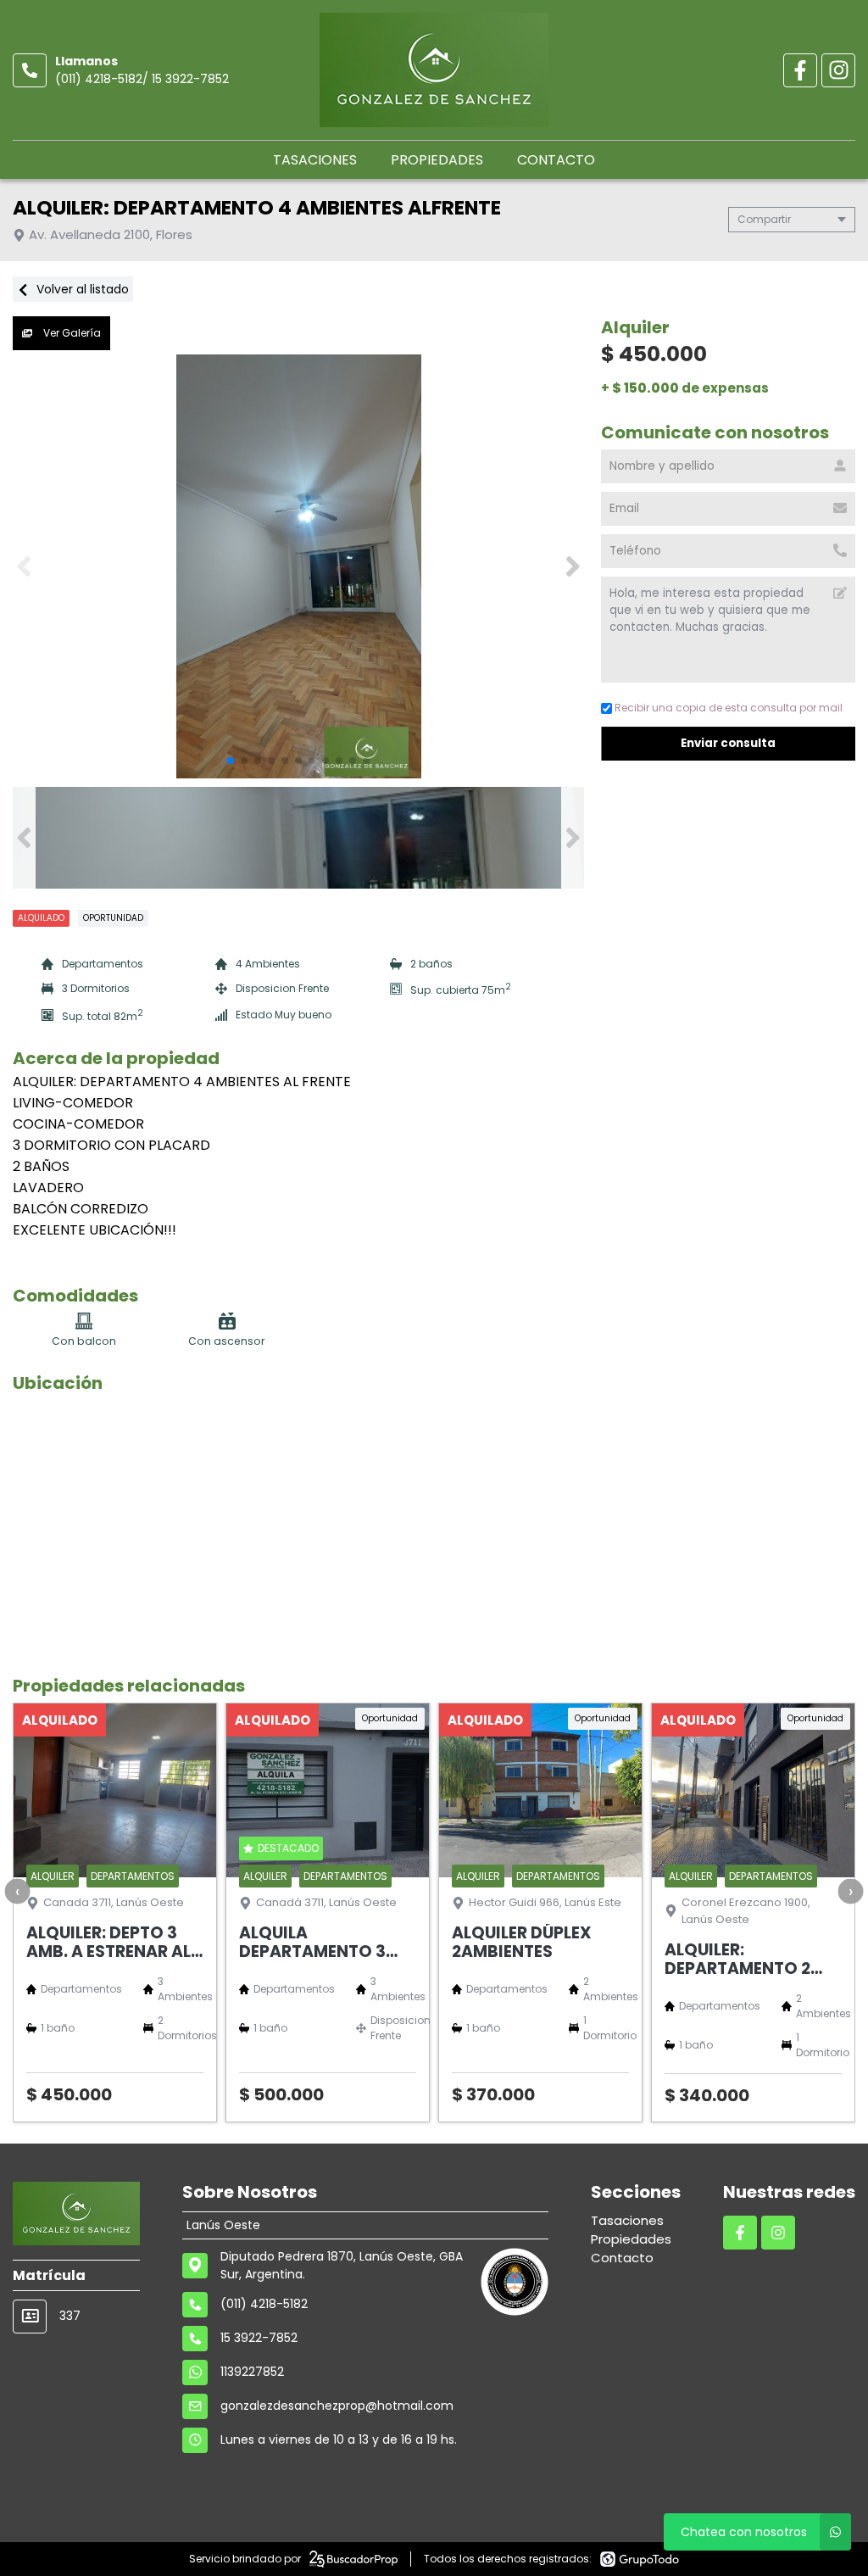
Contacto (556, 160)
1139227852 (252, 2372)
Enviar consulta (728, 743)
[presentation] (17, 1891)
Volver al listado (81, 289)
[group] (298, 566)
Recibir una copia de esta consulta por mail (729, 708)
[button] (573, 566)
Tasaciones (315, 160)
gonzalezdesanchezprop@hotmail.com (337, 2406)
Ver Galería (71, 333)
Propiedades (437, 160)
